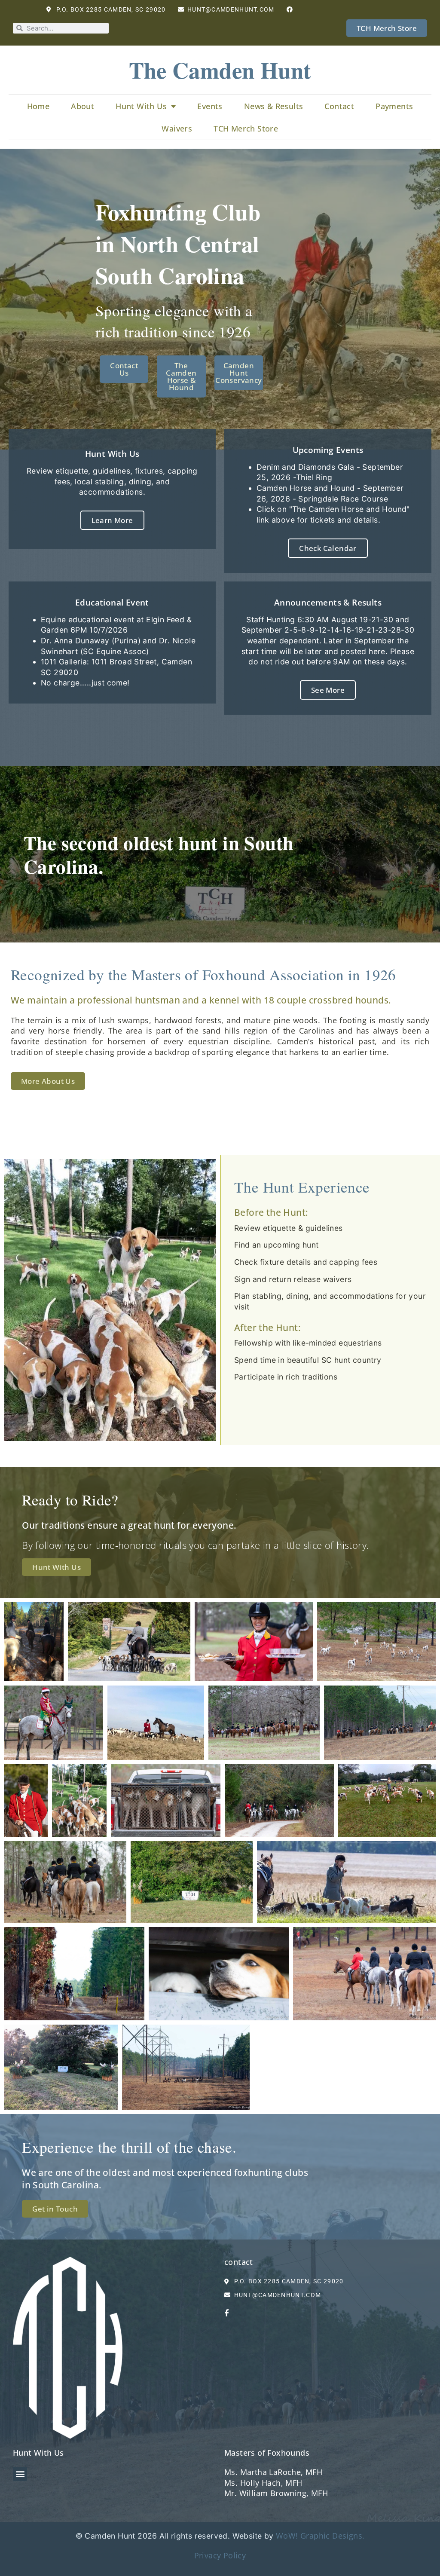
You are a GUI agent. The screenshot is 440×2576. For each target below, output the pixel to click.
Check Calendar (328, 548)
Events (210, 106)
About (82, 106)
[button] (20, 2474)
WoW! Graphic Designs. (320, 2536)
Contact (339, 106)
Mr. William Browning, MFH (276, 2493)
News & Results (274, 106)
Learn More (112, 520)
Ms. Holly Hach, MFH (263, 2483)
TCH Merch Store (246, 128)
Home (38, 106)
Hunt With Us (141, 106)
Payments (394, 106)
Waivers (177, 128)
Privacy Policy (220, 2555)
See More (328, 690)
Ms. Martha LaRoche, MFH (273, 2472)
